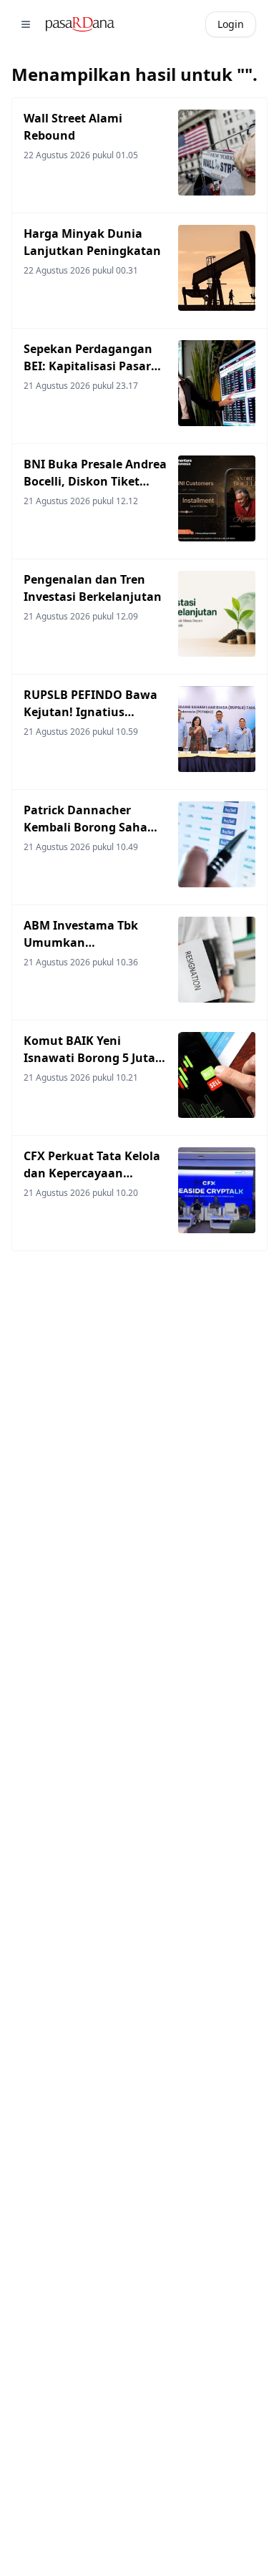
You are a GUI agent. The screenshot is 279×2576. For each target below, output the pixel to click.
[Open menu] (26, 24)
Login (231, 24)
